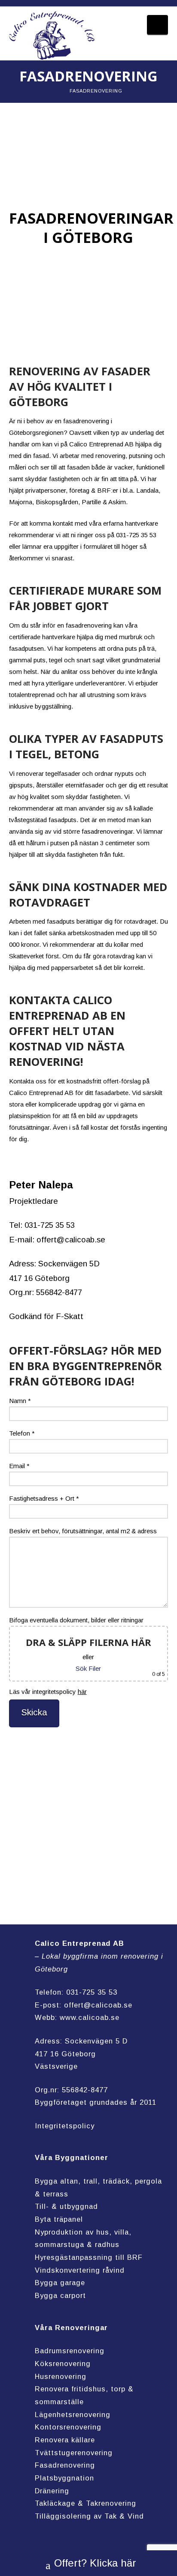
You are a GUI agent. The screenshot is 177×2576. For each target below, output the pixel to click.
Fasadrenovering (65, 2465)
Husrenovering (61, 2376)
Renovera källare (65, 2440)
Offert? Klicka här (95, 2563)
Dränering (52, 2491)
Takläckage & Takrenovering (85, 2503)
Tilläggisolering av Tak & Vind (89, 2516)
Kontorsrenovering (68, 2427)
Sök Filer (88, 1668)
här (82, 1692)
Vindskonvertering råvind (80, 2270)
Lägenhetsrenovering (73, 2414)
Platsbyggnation (64, 2478)
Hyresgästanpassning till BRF (89, 2257)
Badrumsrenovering (70, 2351)
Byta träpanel (59, 2219)
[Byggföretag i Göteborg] (52, 36)
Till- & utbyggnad (66, 2206)
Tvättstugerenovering (74, 2453)
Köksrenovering (63, 2364)
